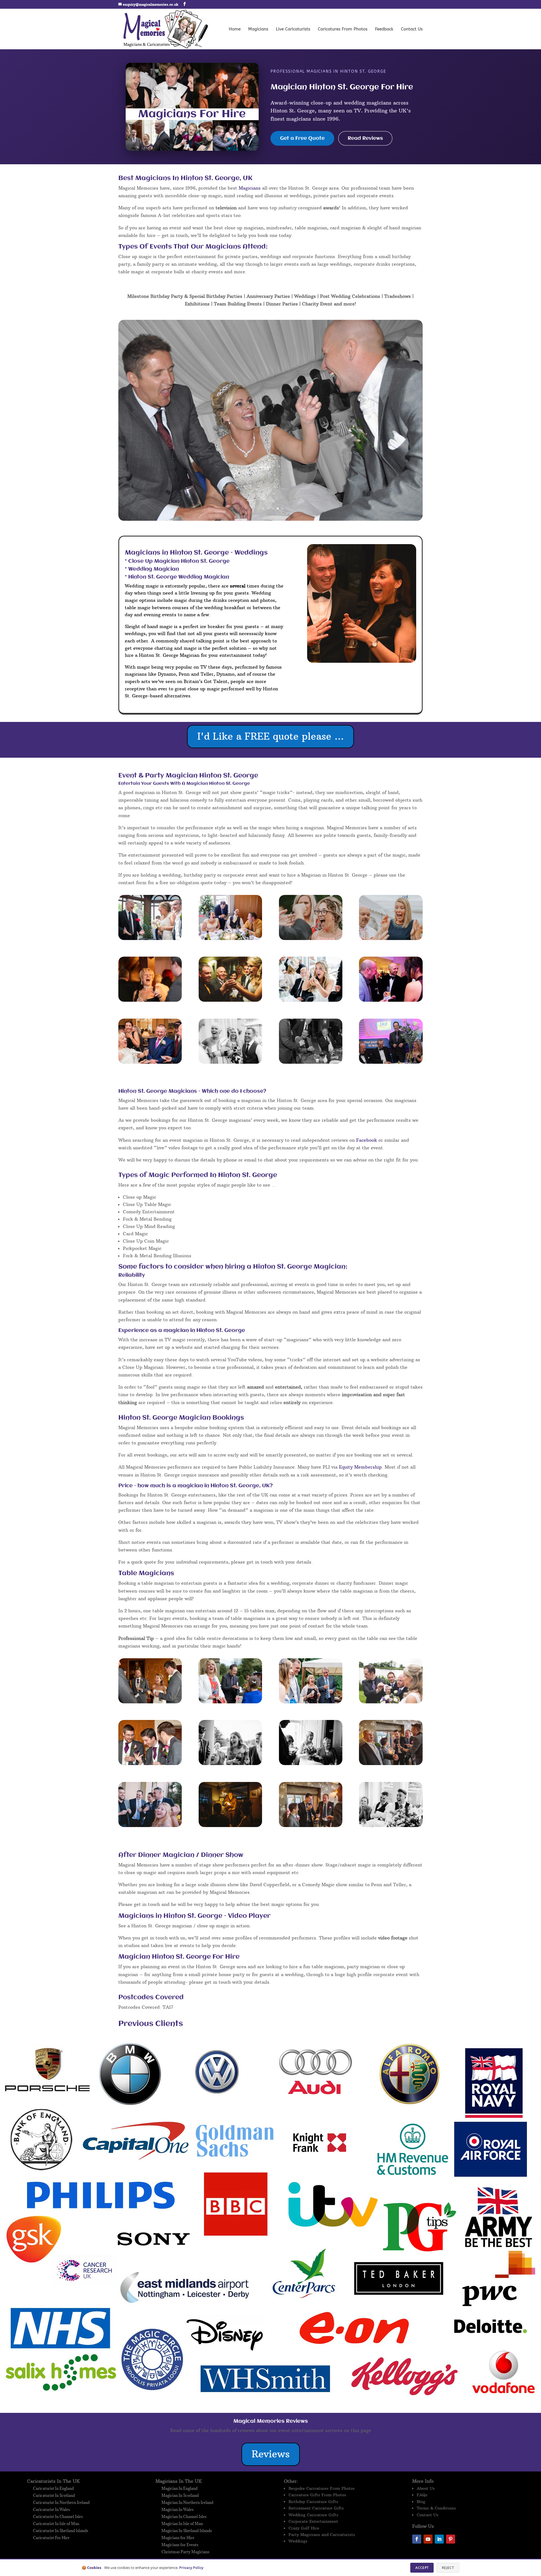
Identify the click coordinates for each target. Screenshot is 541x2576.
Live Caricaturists (293, 29)
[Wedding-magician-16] (311, 1702)
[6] (270, 519)
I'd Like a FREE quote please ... (270, 736)
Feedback (384, 29)
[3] (311, 1000)
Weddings (298, 2541)
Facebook (367, 1140)
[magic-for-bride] (150, 1702)
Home (235, 29)
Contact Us (412, 29)
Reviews (271, 2454)
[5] (150, 1825)
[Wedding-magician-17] (391, 1702)
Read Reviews (365, 138)
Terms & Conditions (436, 2508)
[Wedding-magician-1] (230, 1702)
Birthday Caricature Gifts (313, 2502)
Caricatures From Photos (343, 29)
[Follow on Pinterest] (451, 2539)
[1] (150, 1062)
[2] (391, 938)
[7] (391, 1000)
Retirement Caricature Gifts (316, 2508)
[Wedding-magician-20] (150, 1763)
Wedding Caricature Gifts (313, 2515)
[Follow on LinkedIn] (439, 2539)
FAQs (422, 2495)
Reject (448, 2568)
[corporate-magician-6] (311, 1062)
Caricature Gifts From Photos (317, 2495)
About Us (426, 2488)
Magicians (258, 29)
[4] (311, 938)
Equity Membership (360, 1467)
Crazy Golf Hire (304, 2528)
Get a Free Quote (302, 138)
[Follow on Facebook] (417, 2539)
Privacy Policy (191, 2568)
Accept (422, 2568)
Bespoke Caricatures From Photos (322, 2488)
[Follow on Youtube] (428, 2539)
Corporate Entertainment (313, 2521)
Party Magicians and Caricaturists (322, 2535)
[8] (391, 1825)
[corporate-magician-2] (391, 1062)
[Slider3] (150, 938)
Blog (421, 2502)
